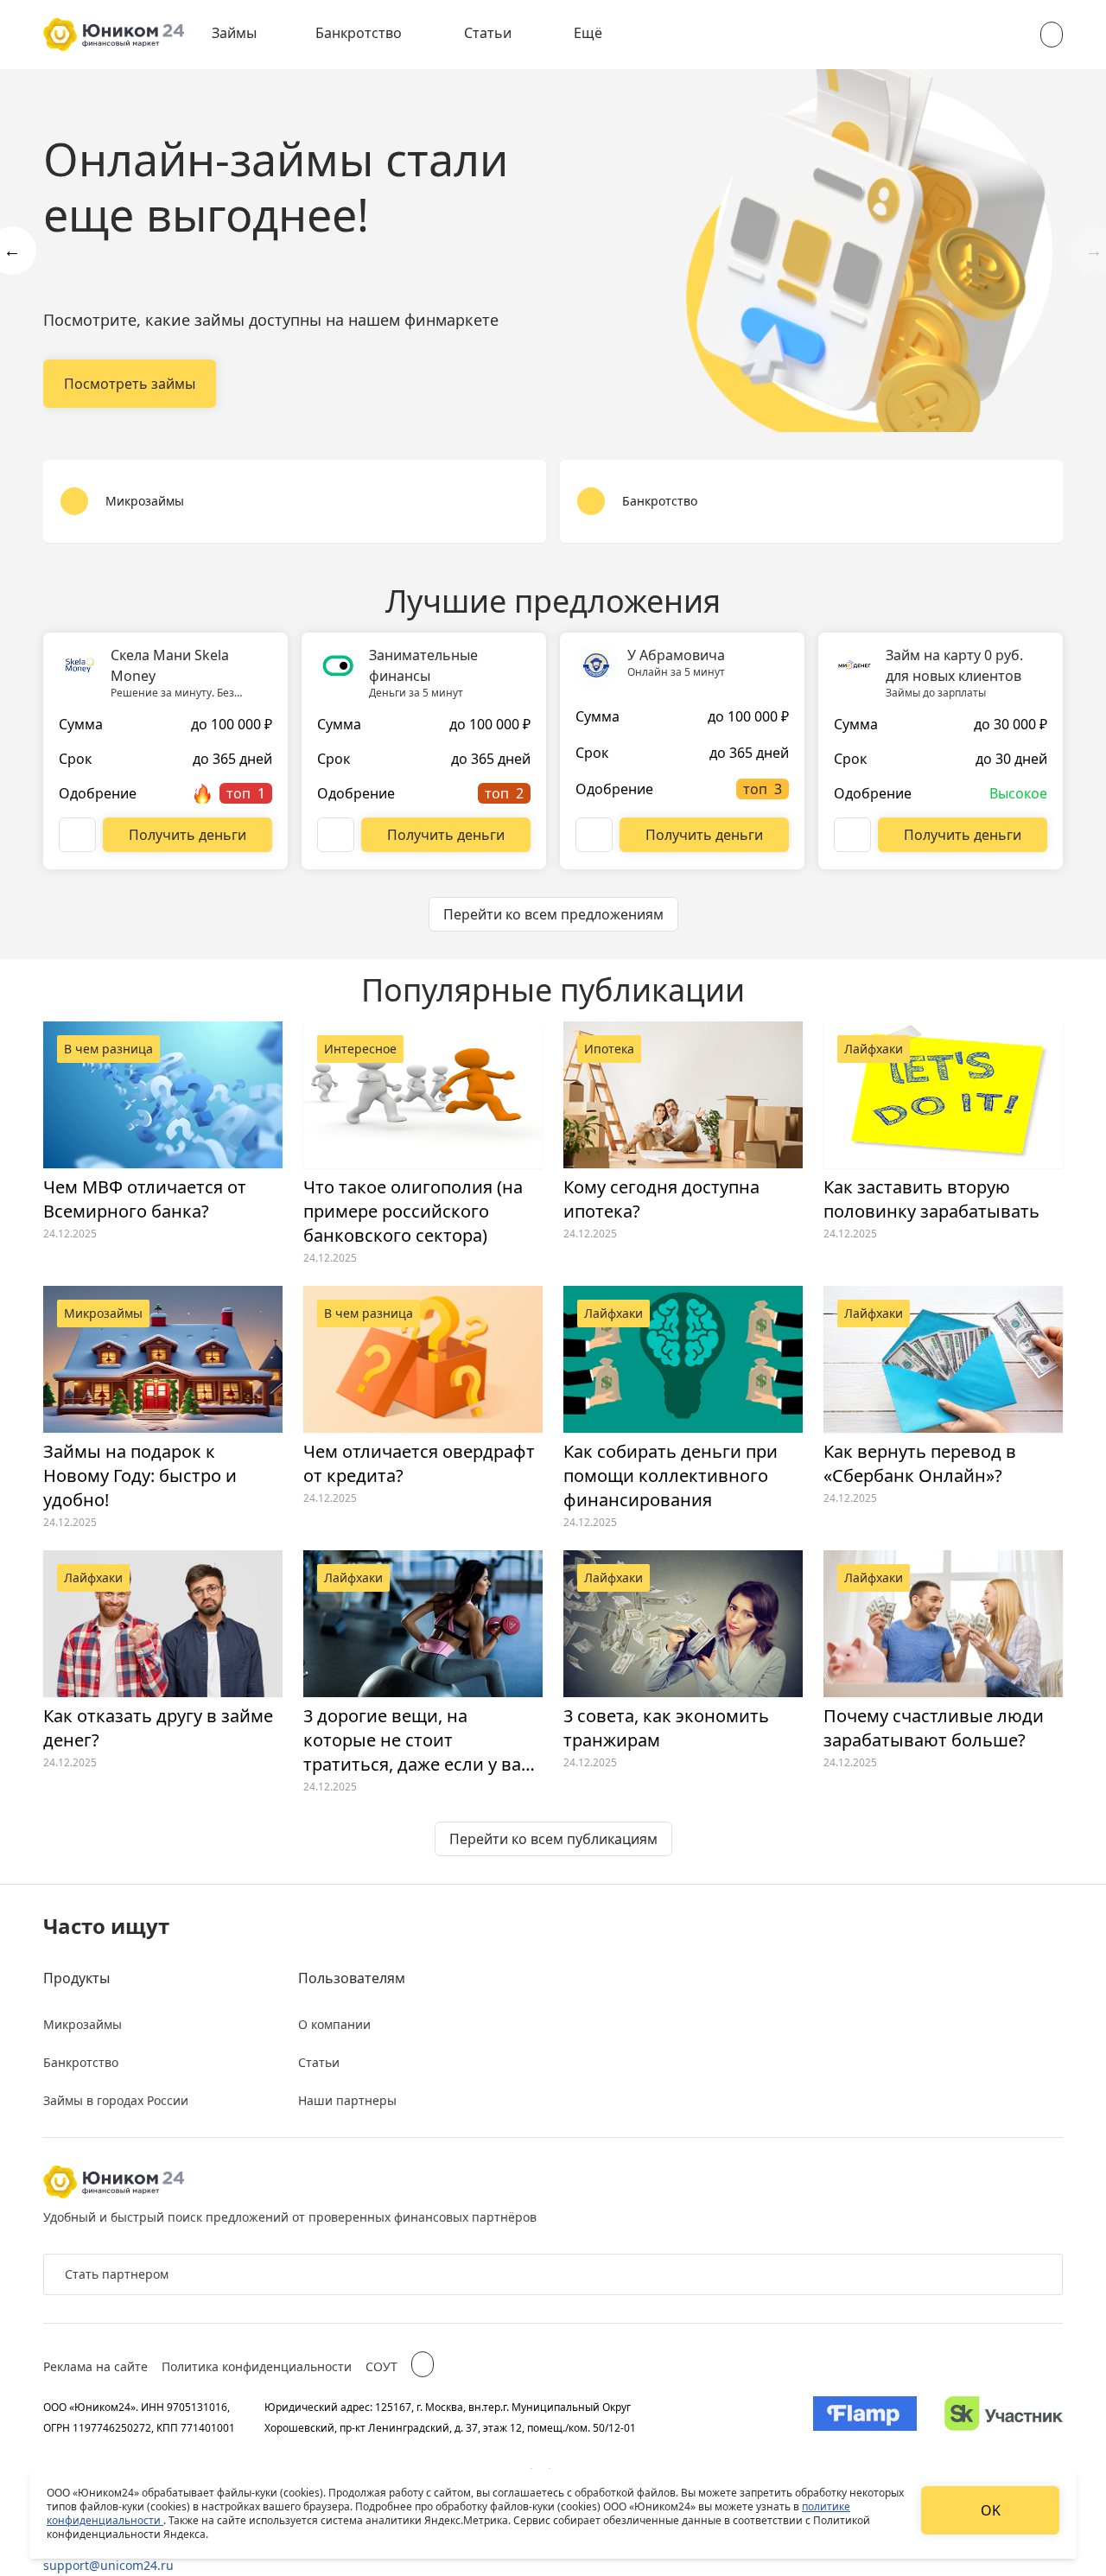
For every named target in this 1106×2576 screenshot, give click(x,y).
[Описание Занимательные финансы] (336, 835)
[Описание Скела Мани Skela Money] (77, 835)
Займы (234, 33)
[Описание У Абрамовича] (594, 835)
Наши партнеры (347, 2100)
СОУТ (381, 2366)
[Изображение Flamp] (865, 2417)
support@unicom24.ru (108, 2565)
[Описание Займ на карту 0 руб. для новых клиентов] (852, 835)
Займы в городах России (116, 2100)
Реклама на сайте (95, 2366)
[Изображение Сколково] (1004, 2417)
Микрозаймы (83, 2024)
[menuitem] (246, 35)
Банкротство (359, 33)
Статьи (488, 33)
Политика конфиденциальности (257, 2366)
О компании (334, 2024)
